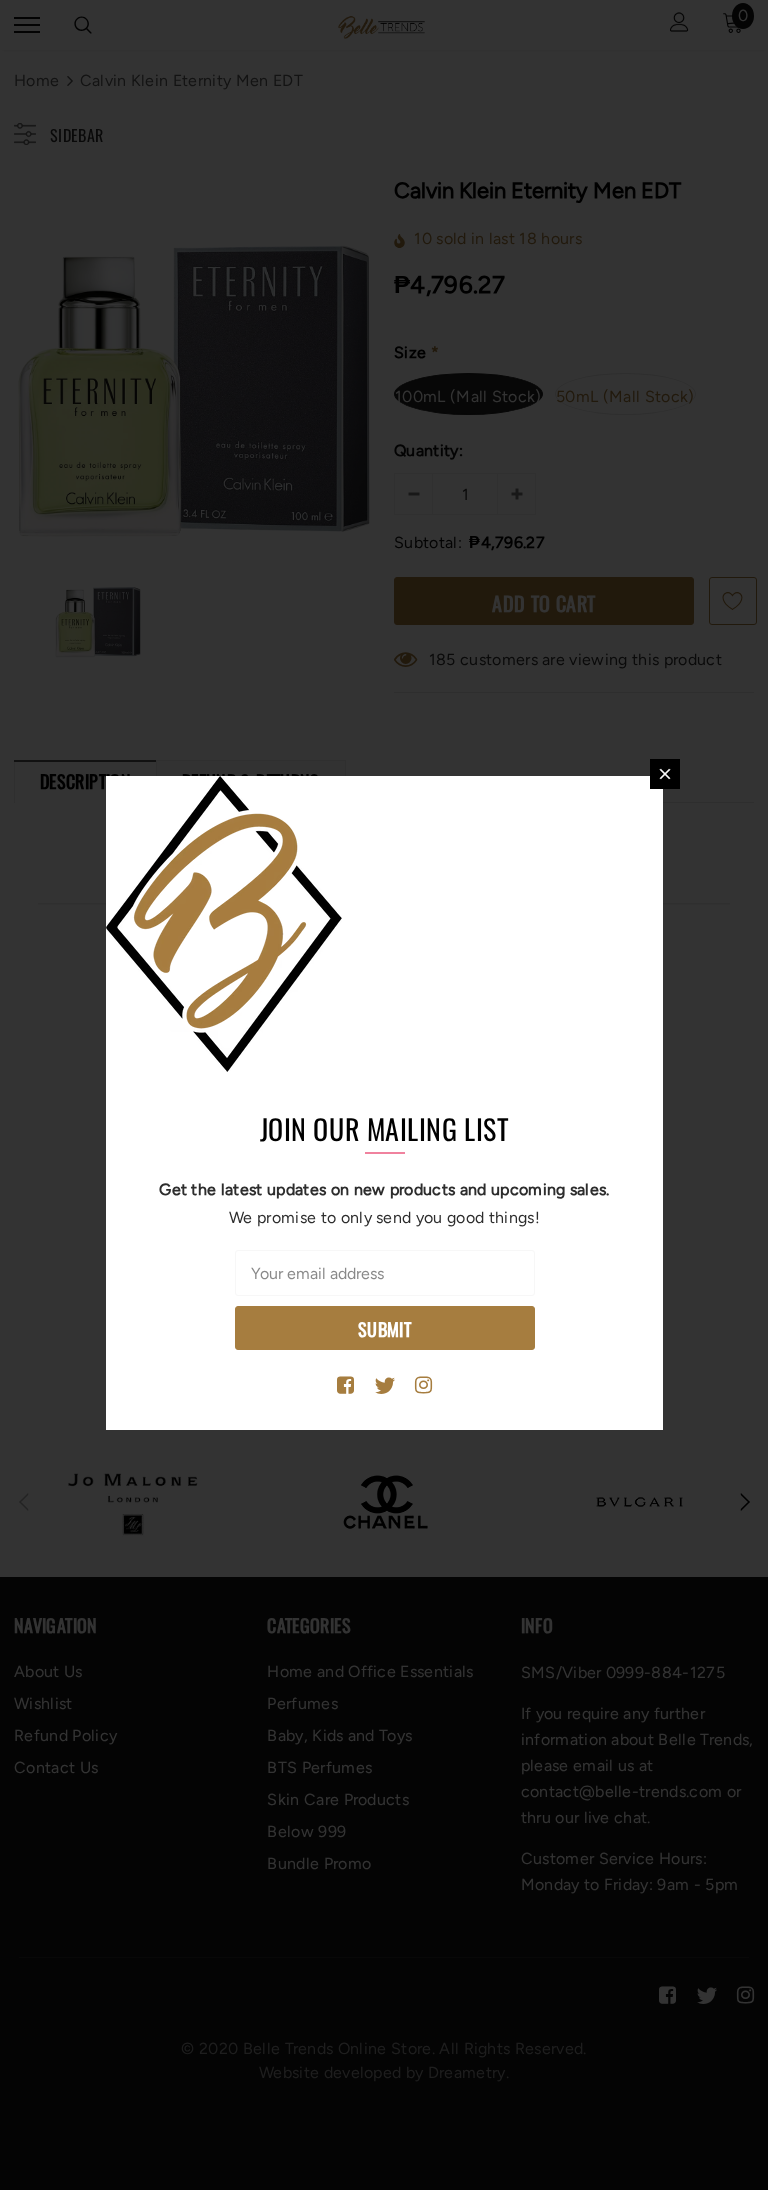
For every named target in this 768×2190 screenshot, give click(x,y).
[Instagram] (423, 1386)
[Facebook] (345, 1386)
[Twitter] (384, 1386)
